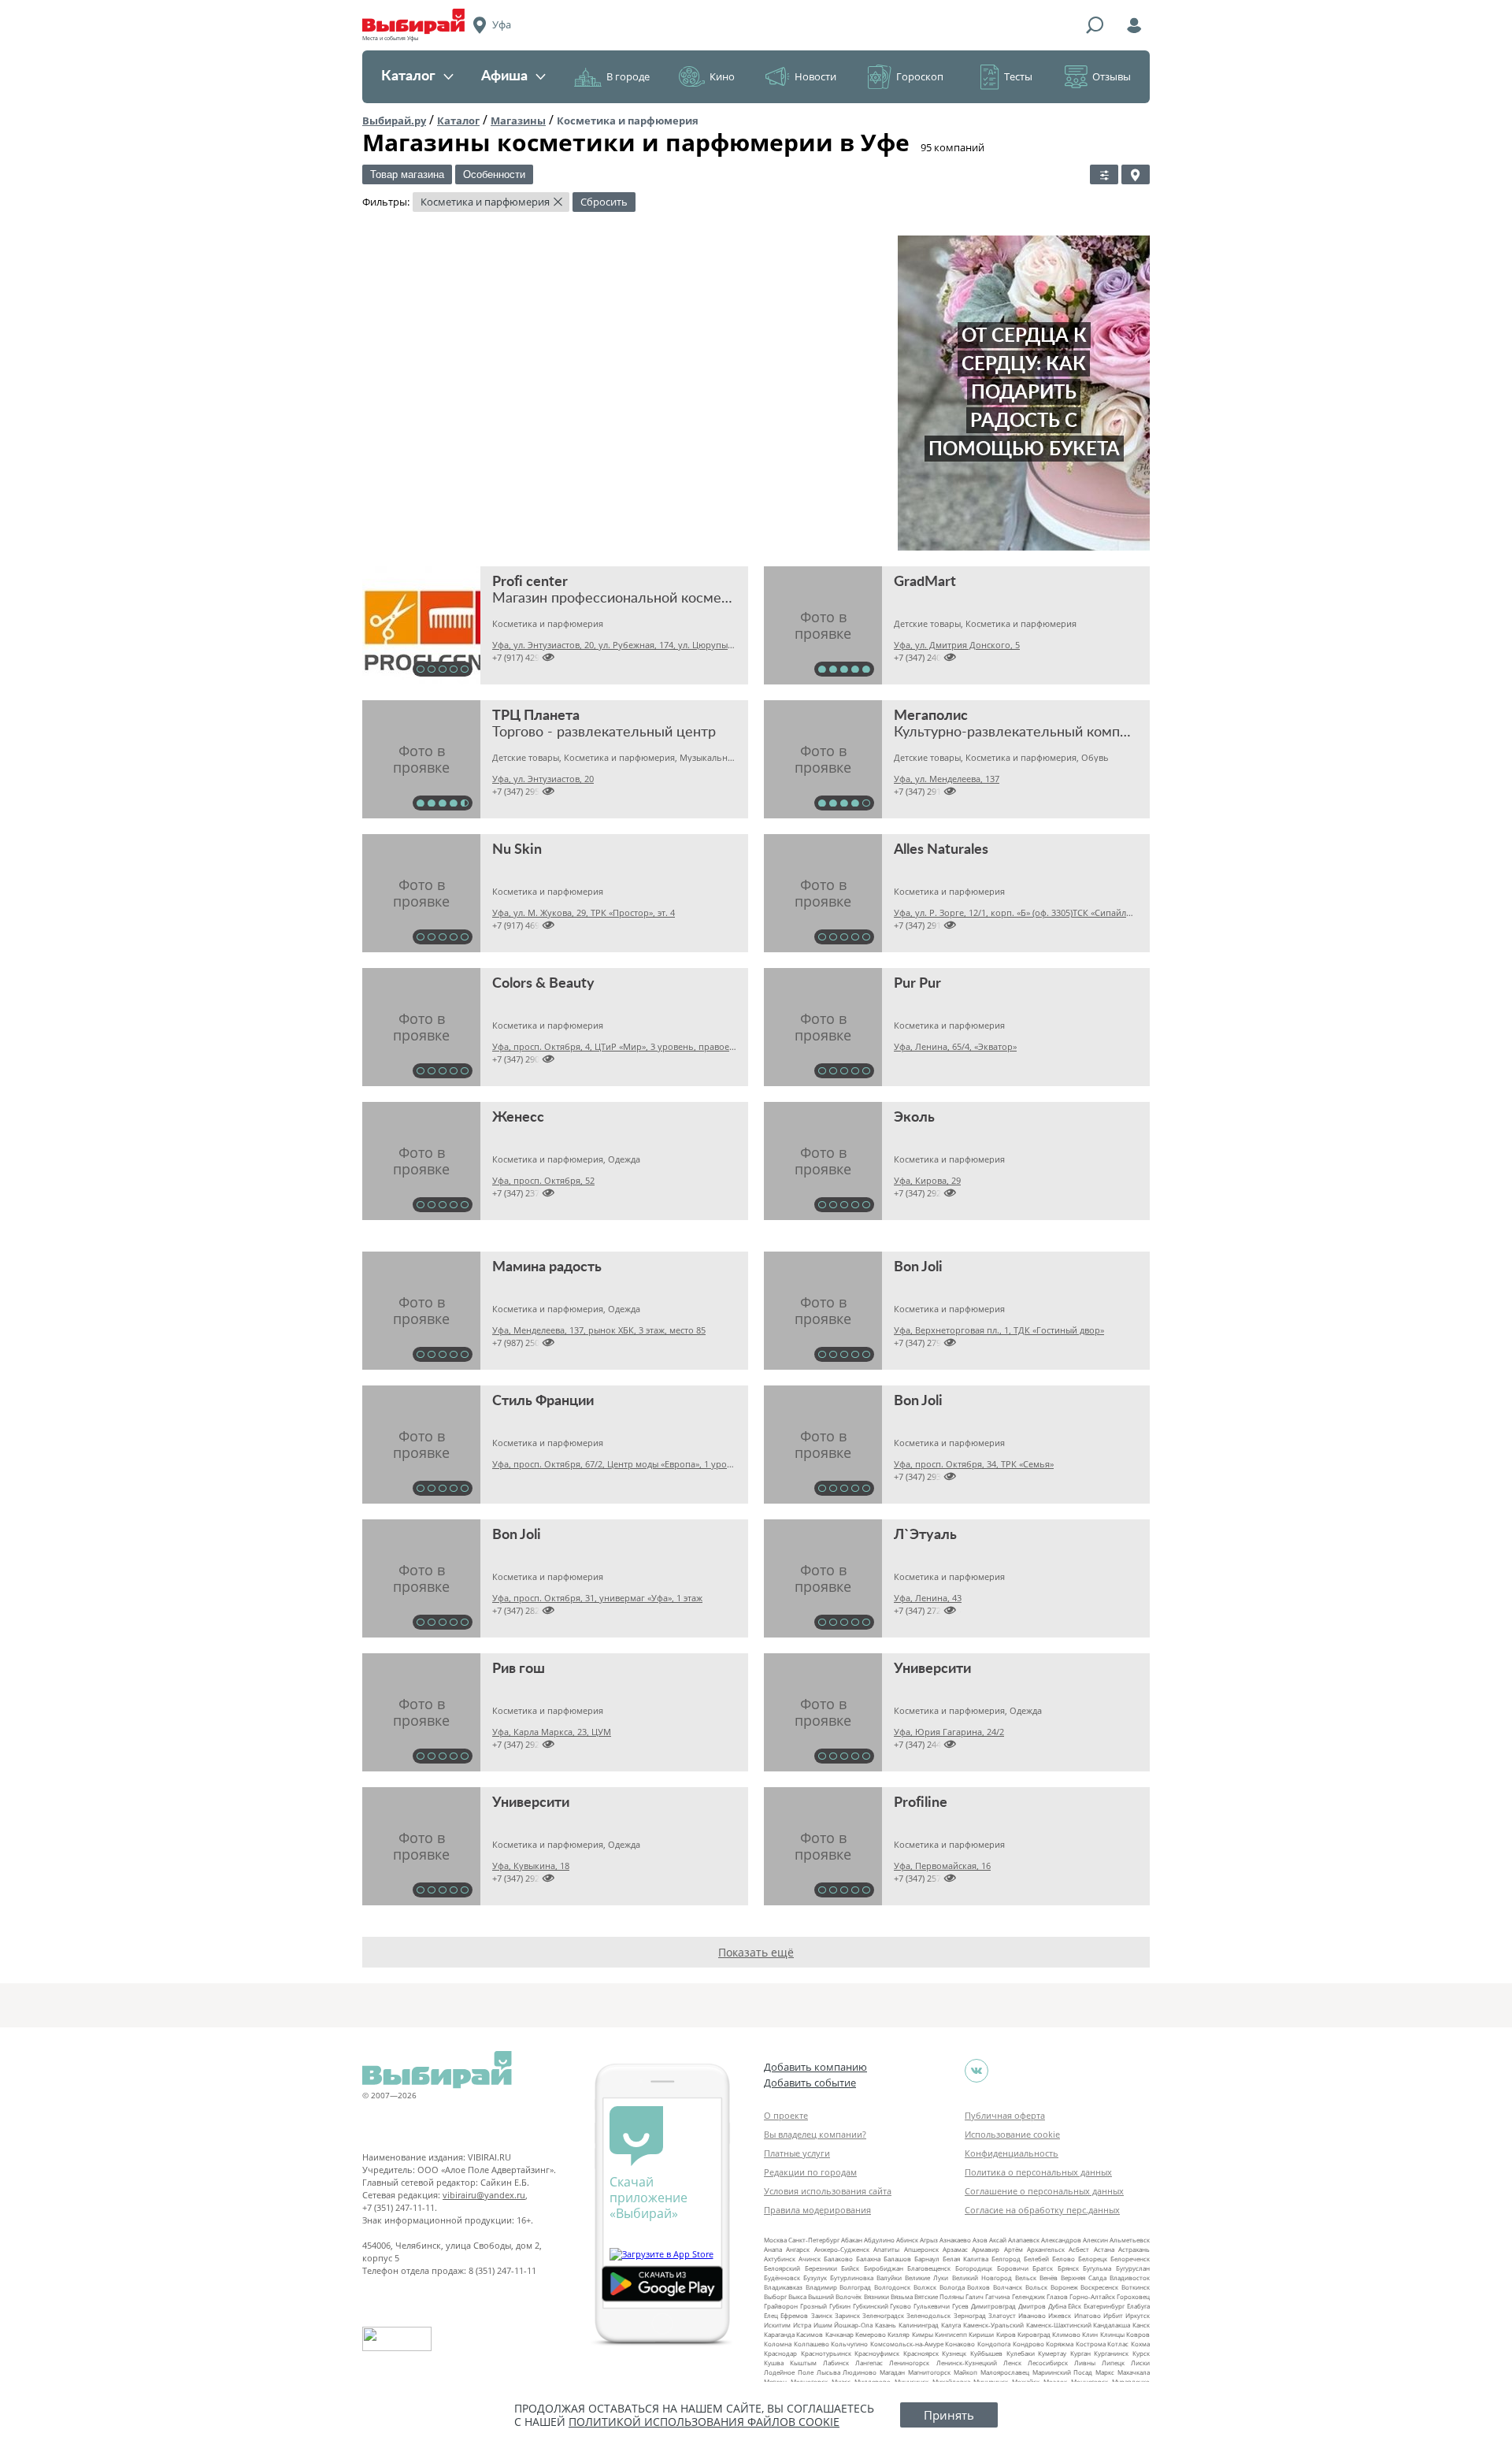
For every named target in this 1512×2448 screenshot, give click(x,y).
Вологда (952, 2287)
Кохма (1140, 2344)
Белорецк (1093, 2259)
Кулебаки (1021, 2353)
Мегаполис (931, 716)
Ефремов (794, 2315)
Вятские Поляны (939, 2296)
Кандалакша (1112, 2325)
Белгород (1006, 2259)
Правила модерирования (817, 2210)
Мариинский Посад (1063, 2372)
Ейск (1075, 2306)
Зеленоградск (883, 2315)
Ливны (1085, 2363)
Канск (1141, 2325)
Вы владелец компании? (815, 2134)
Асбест (1079, 2249)
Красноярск (921, 2353)
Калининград (919, 2325)
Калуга (951, 2325)
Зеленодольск (928, 2315)
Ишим (823, 2325)
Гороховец (1133, 2296)
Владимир (821, 2287)
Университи (932, 1669)
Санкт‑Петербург (814, 2240)
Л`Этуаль (925, 1535)
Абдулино (879, 2240)
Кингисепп (951, 2334)
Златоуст (1002, 2315)
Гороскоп (920, 76)
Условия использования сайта (828, 2191)
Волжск (925, 2287)
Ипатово (1088, 2315)
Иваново (1032, 2315)
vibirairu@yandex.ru (484, 2195)
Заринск (847, 2315)
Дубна (1057, 2306)
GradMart (925, 582)
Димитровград (993, 2306)
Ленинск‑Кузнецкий (967, 2363)
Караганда (779, 2334)
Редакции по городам (810, 2172)
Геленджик (1028, 2296)
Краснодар (780, 2353)
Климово (1066, 2334)
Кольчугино (849, 2344)
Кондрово (1028, 2344)
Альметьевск (1130, 2240)
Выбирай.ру (394, 121)
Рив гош (519, 1669)
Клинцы (1112, 2334)
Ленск (1012, 2363)
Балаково (838, 2259)
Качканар (839, 2334)
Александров (1061, 2240)
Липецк (1113, 2363)
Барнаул (927, 2259)
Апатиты (886, 2249)
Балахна (868, 2259)
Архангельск (1046, 2249)
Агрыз (929, 2240)
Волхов (978, 2287)
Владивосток (1130, 2277)
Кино (722, 76)
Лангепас (869, 2363)
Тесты (1018, 76)
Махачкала (1134, 2372)
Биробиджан (884, 2268)
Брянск (1068, 2268)
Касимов (810, 2334)
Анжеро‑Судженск (842, 2249)
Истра (802, 2325)
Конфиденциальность (1012, 2153)
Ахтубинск (780, 2259)
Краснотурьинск (826, 2353)
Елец (771, 2315)
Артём (1014, 2249)
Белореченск (1130, 2259)
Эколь (914, 1118)
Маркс (1105, 2372)
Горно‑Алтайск (1092, 2296)
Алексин (1095, 2240)
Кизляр (899, 2334)
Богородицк (974, 2268)
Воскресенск (1099, 2287)
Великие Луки (926, 2277)
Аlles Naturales (941, 850)
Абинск (907, 2240)
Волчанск (1008, 2287)
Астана (1104, 2249)
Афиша (504, 76)
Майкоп (965, 2372)
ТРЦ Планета (536, 716)
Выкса (797, 2296)
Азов (980, 2240)
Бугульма (1097, 2268)
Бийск (850, 2268)
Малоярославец (1005, 2372)
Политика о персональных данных (1038, 2172)
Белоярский (782, 2268)
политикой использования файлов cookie (704, 2422)
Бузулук (815, 2277)
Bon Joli (918, 1267)
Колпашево (812, 2344)
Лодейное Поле (789, 2372)
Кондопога (994, 2344)
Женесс (518, 1118)
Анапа (773, 2249)
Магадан (892, 2372)
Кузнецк (954, 2353)
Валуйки (889, 2277)
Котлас (1118, 2344)
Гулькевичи (932, 2306)
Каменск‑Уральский (993, 2325)
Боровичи (1013, 2268)
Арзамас (955, 2249)
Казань (886, 2325)
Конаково (960, 2344)
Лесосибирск (1048, 2363)
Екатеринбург (1104, 2306)
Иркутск (1138, 2315)
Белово (1064, 2259)
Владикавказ (783, 2287)
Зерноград (970, 2315)
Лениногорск (909, 2363)
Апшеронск (921, 2249)
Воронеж (1064, 2287)
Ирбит (1113, 2315)
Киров (1006, 2334)
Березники (821, 2268)
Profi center (530, 582)
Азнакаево (955, 2240)
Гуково (901, 2306)
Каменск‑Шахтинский (1059, 2325)
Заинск (822, 2315)
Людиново (860, 2372)
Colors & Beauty (543, 984)
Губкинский (871, 2306)
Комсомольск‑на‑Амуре (907, 2344)
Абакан (852, 2240)
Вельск (1026, 2277)
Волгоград (855, 2287)
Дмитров (1032, 2306)
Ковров (1138, 2334)
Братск (1043, 2268)
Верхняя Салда (1084, 2277)
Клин (1090, 2334)
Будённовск (782, 2277)
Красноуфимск (877, 2353)
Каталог (408, 76)
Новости (815, 76)
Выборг (775, 2296)
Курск (1141, 2353)
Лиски (1140, 2363)
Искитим (777, 2325)
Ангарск (798, 2249)
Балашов (897, 2259)
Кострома (1091, 2344)
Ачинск (810, 2259)
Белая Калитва (965, 2259)
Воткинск (1136, 2287)
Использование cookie (1012, 2134)
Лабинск (836, 2363)
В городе (628, 76)
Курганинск (1111, 2353)
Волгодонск (892, 2287)
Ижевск (1060, 2315)
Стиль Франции (543, 1401)
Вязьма (902, 2296)
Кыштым (803, 2363)
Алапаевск (1024, 2240)
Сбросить (604, 202)
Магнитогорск (929, 2372)
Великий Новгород (982, 2277)
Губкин (840, 2306)
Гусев (960, 2306)
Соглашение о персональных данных (1044, 2191)
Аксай (998, 2240)
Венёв (1049, 2277)
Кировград (1034, 2334)
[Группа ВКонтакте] (976, 2071)
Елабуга (1138, 2306)
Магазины (518, 121)
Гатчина (997, 2296)
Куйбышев (986, 2353)
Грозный (813, 2306)
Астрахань (1134, 2249)
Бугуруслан (1133, 2268)
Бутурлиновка (852, 2277)
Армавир (986, 2249)
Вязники (876, 2296)
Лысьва (828, 2372)
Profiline (921, 1803)
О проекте (786, 2115)
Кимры (923, 2334)
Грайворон (781, 2306)
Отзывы (1112, 76)
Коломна (778, 2344)
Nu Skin (517, 850)
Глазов (1057, 2296)
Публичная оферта (1005, 2115)
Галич (975, 2296)
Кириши (981, 2334)
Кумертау (1052, 2353)
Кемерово (871, 2334)
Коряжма (1060, 2344)
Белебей (1036, 2259)
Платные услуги (797, 2153)
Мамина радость (547, 1267)
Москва (775, 2240)
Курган (1080, 2353)
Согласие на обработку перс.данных (1042, 2210)
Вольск (1036, 2287)
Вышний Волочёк (835, 2296)
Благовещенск (929, 2268)
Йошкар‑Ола (853, 2325)
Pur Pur (917, 984)
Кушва (774, 2363)
